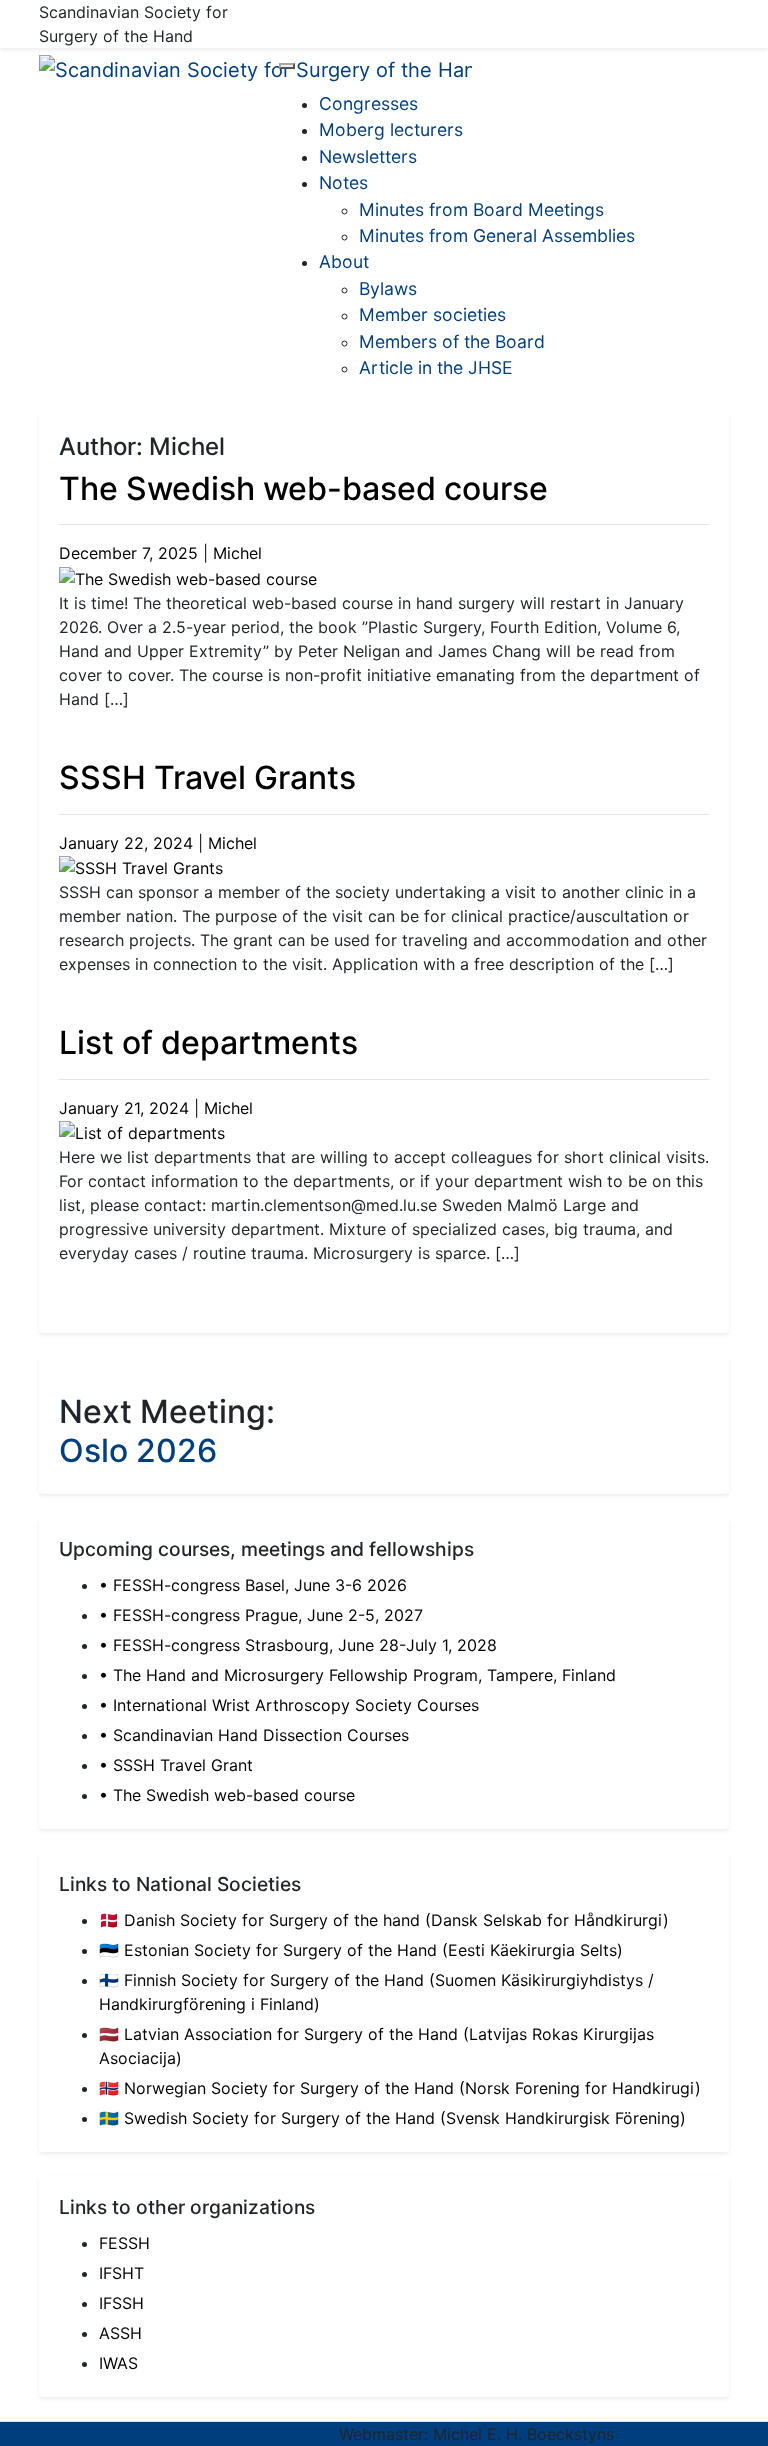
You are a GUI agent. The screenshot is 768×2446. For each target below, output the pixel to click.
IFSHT (121, 2273)
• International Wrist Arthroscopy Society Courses (289, 1705)
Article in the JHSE (436, 367)
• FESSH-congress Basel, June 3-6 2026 (253, 1585)
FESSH (124, 2243)
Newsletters (368, 156)
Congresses (368, 103)
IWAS (118, 2363)
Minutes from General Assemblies (497, 235)
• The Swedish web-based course (227, 1795)
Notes (343, 182)
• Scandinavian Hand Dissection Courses (254, 1735)
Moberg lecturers (391, 129)
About (344, 261)
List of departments (208, 1042)
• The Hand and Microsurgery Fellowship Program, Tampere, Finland (357, 1675)
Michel (237, 553)
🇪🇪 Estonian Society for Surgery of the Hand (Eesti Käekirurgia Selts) (361, 1950)
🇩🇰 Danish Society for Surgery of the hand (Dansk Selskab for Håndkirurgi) (384, 1920)
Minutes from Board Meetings (481, 209)
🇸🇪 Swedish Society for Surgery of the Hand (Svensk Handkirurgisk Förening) (392, 2118)
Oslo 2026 (138, 1450)
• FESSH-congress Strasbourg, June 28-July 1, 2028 (298, 1645)
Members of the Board (452, 341)
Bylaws (388, 288)
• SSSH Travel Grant (176, 1765)
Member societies (432, 314)
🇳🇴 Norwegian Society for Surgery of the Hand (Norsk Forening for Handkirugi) (400, 2088)
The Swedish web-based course (303, 488)
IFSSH (121, 2303)
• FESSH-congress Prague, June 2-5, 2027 (261, 1615)
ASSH (120, 2333)
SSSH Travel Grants (207, 777)
